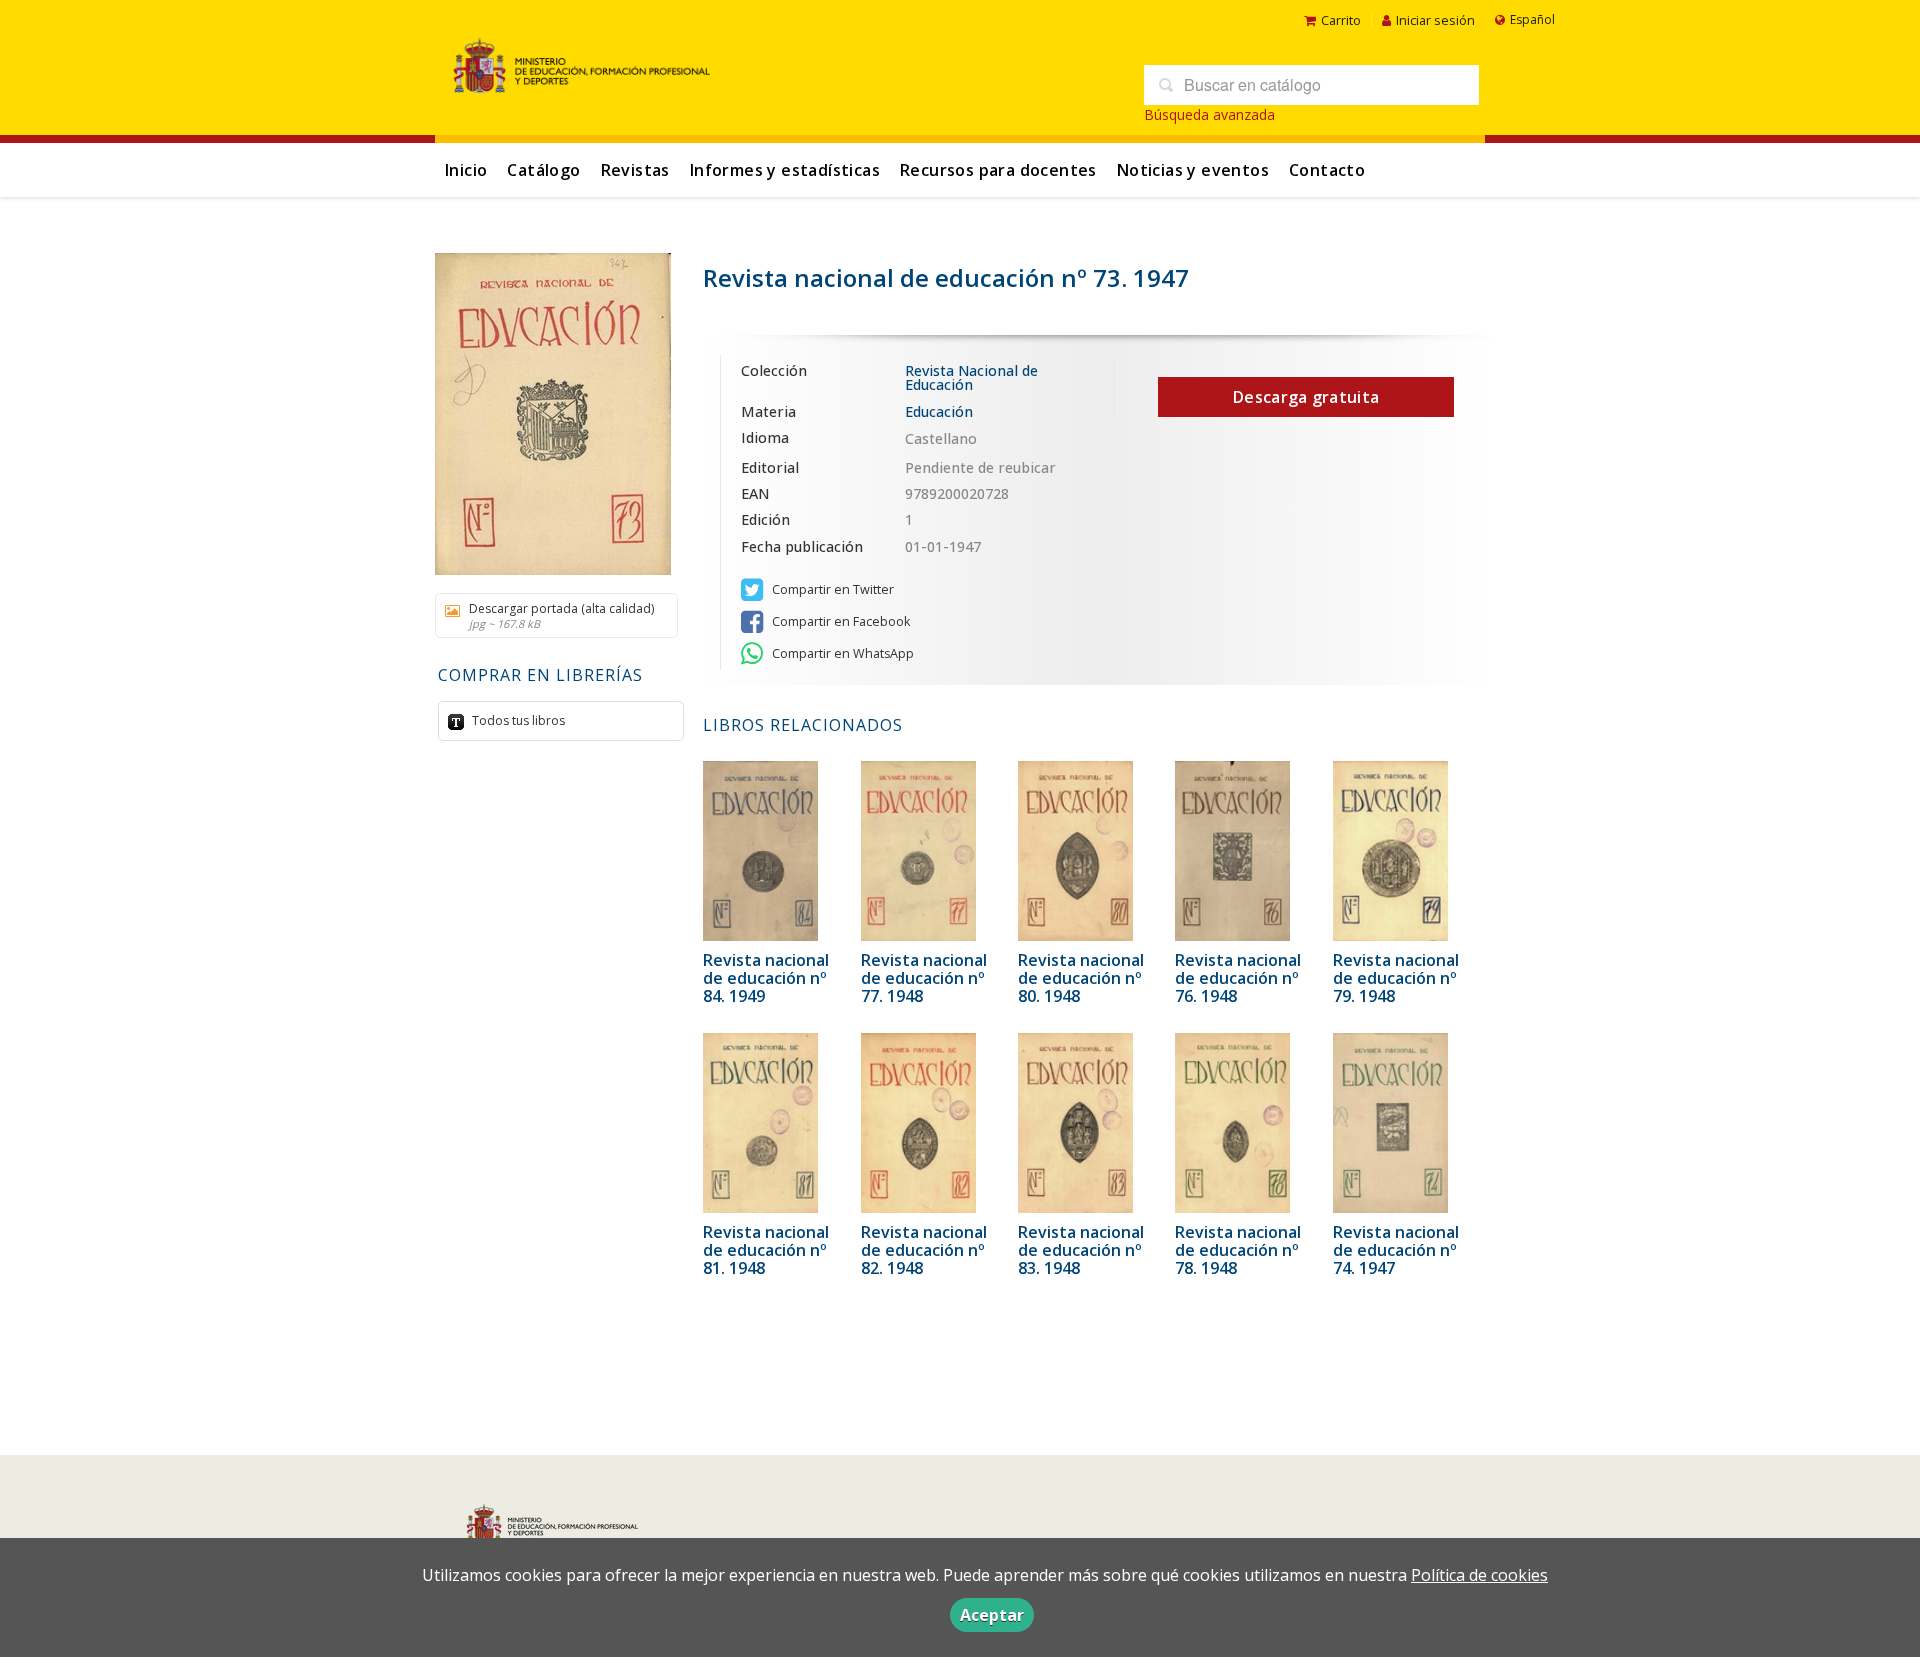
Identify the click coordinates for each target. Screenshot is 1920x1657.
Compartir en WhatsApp (841, 653)
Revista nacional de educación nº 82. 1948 (924, 1250)
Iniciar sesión (1435, 20)
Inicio (466, 170)
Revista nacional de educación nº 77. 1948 (924, 978)
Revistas (635, 170)
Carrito (1341, 20)
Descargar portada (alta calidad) (561, 615)
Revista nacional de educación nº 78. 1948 (1238, 1250)
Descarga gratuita (1306, 397)
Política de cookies (1479, 1575)
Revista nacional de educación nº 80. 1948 (1081, 978)
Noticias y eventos (1193, 170)
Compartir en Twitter (831, 589)
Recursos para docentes (998, 170)
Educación (939, 411)
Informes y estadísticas (785, 170)
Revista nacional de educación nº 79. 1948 (1396, 978)
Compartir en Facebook (839, 621)
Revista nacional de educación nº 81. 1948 (766, 1250)
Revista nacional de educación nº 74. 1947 (1396, 1250)
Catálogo (543, 170)
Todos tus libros (517, 720)
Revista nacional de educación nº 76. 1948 (1238, 978)
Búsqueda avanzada (1209, 114)
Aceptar (992, 1615)
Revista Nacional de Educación (971, 378)
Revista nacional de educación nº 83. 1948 (1081, 1250)
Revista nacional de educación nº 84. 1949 (766, 978)
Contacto (1327, 170)
